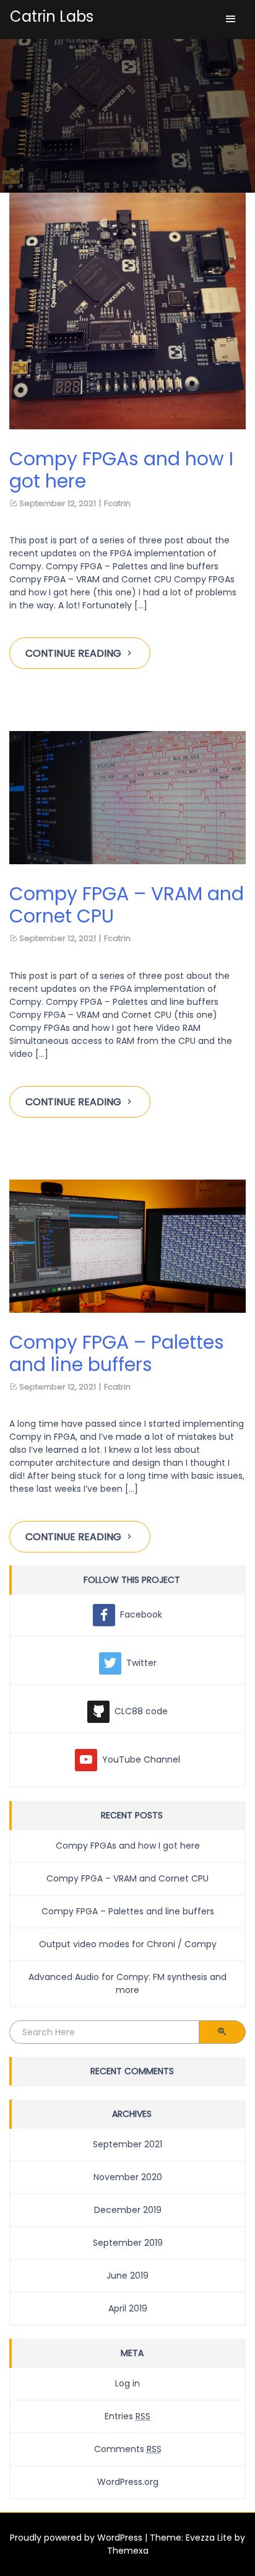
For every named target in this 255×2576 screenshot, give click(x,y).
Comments (128, 2449)
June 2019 (127, 2276)
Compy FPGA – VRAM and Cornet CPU (127, 1878)
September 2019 (128, 2243)
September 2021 (127, 2144)
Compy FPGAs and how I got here (128, 1846)
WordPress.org (128, 2482)
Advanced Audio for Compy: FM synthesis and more (127, 1983)
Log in (127, 2383)
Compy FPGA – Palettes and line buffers (128, 1911)
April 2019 (128, 2308)
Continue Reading (73, 653)
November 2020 (128, 2177)
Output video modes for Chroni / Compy (128, 1944)
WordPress (120, 2538)
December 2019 (128, 2210)
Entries (127, 2416)
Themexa (128, 2551)
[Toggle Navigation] (231, 19)
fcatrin (117, 503)
